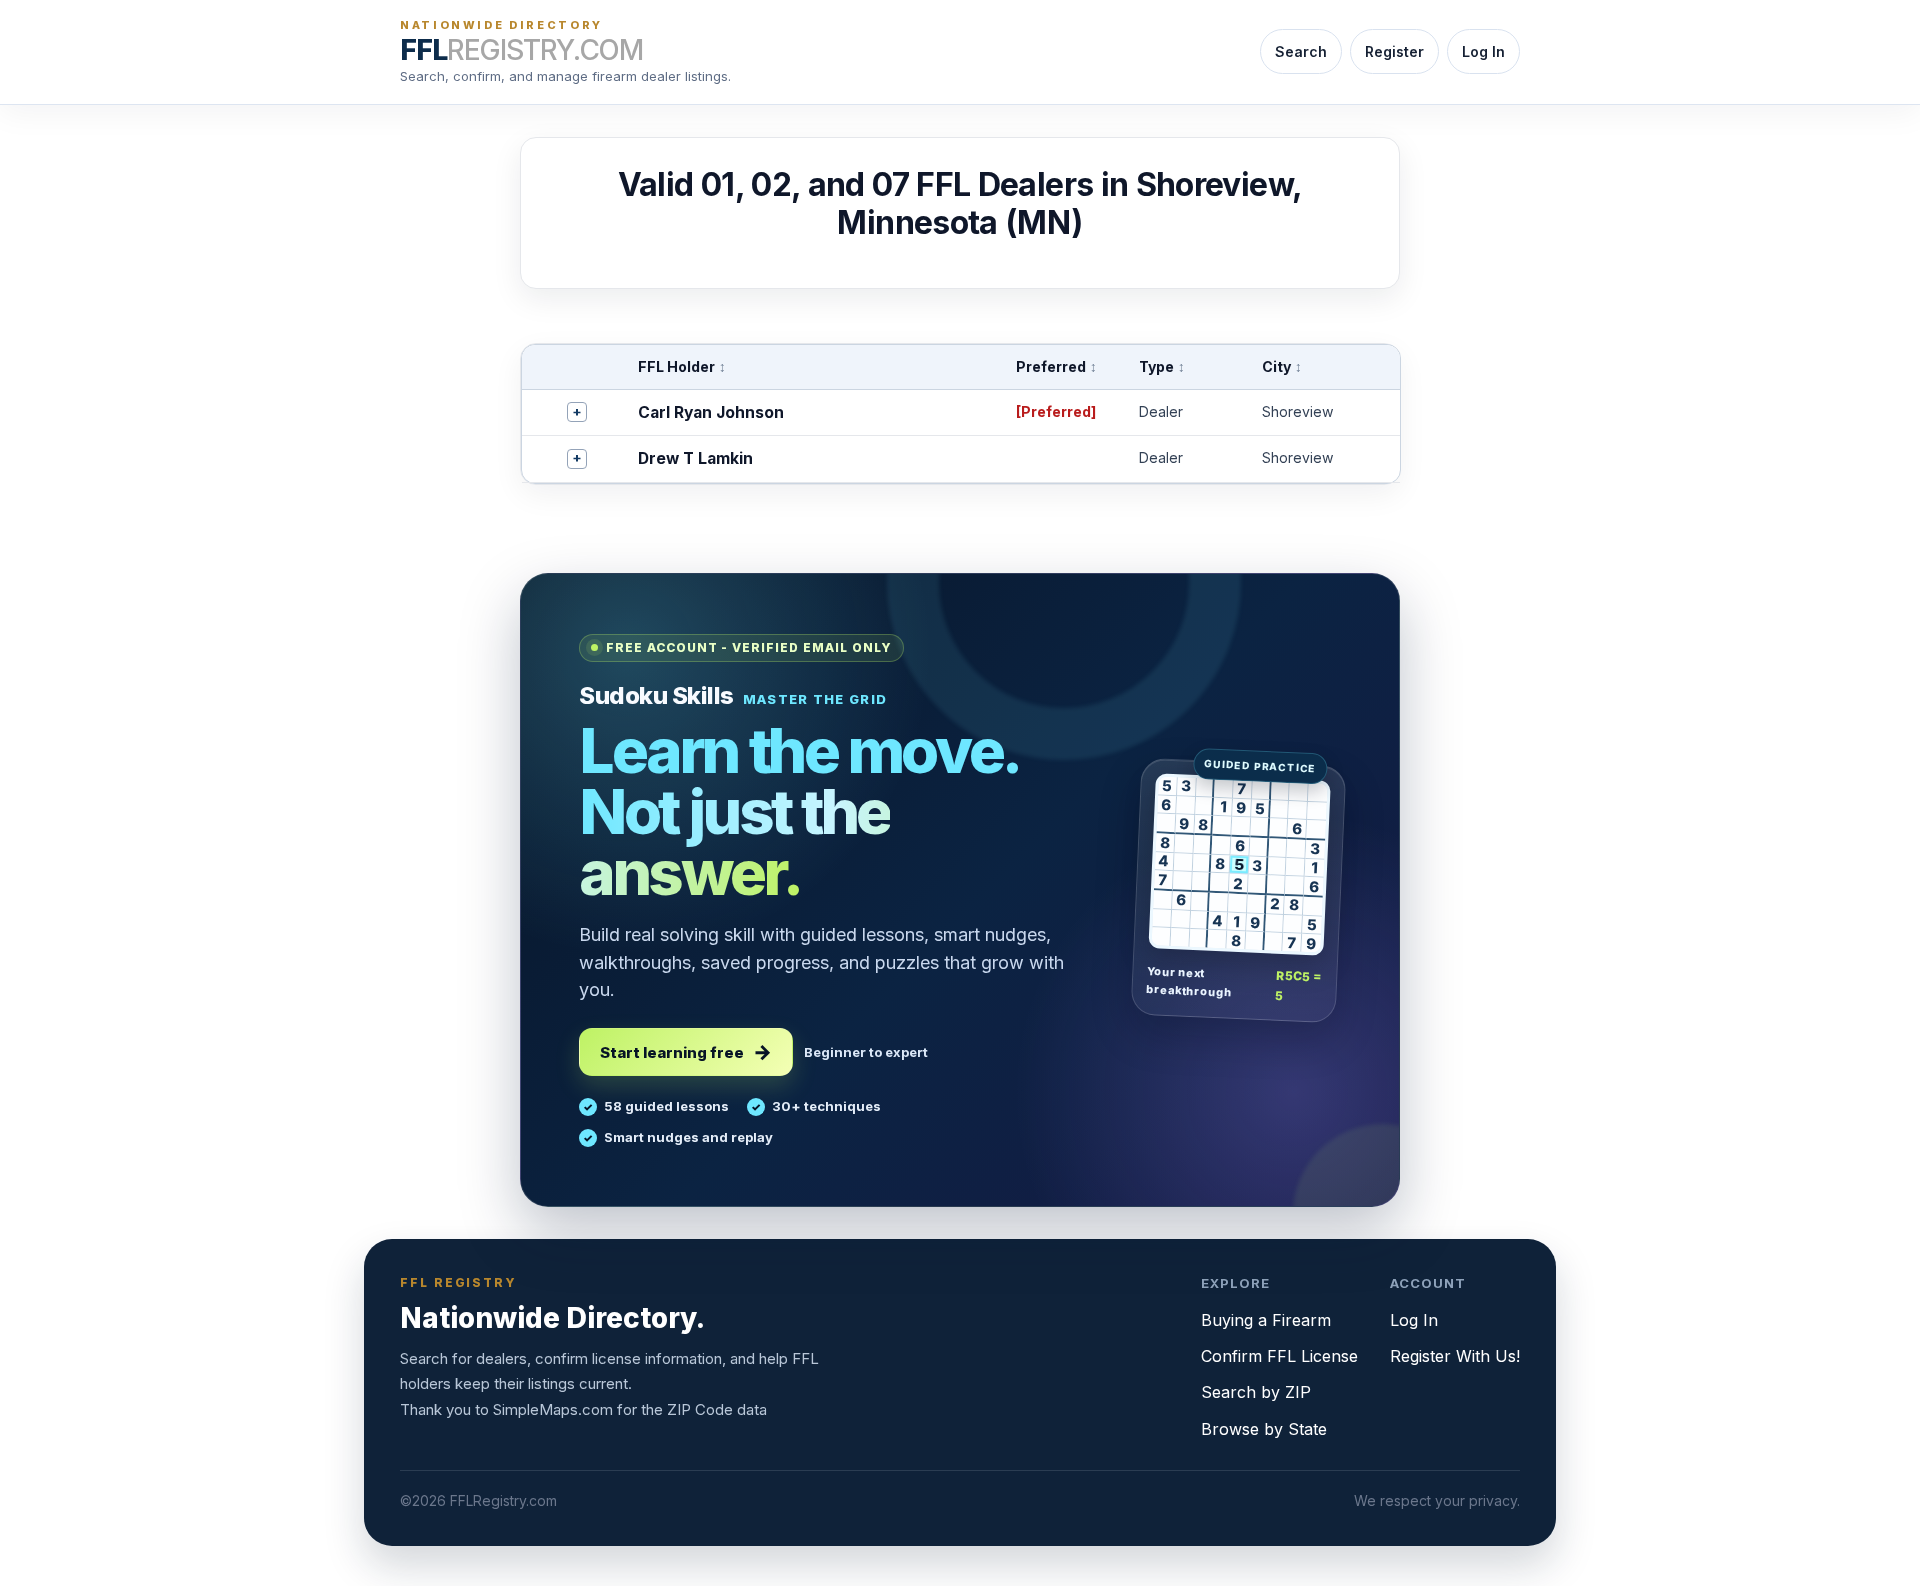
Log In (1483, 51)
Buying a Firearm (1266, 1320)
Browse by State (1264, 1429)
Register (1394, 51)
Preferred (1056, 366)
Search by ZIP (1256, 1392)
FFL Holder (682, 366)
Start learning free (672, 1052)
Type (1162, 366)
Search (1301, 51)
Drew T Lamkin (695, 458)
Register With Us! (1455, 1356)
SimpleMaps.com (553, 1409)
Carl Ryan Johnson (711, 412)
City (1282, 366)
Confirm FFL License (1279, 1356)
